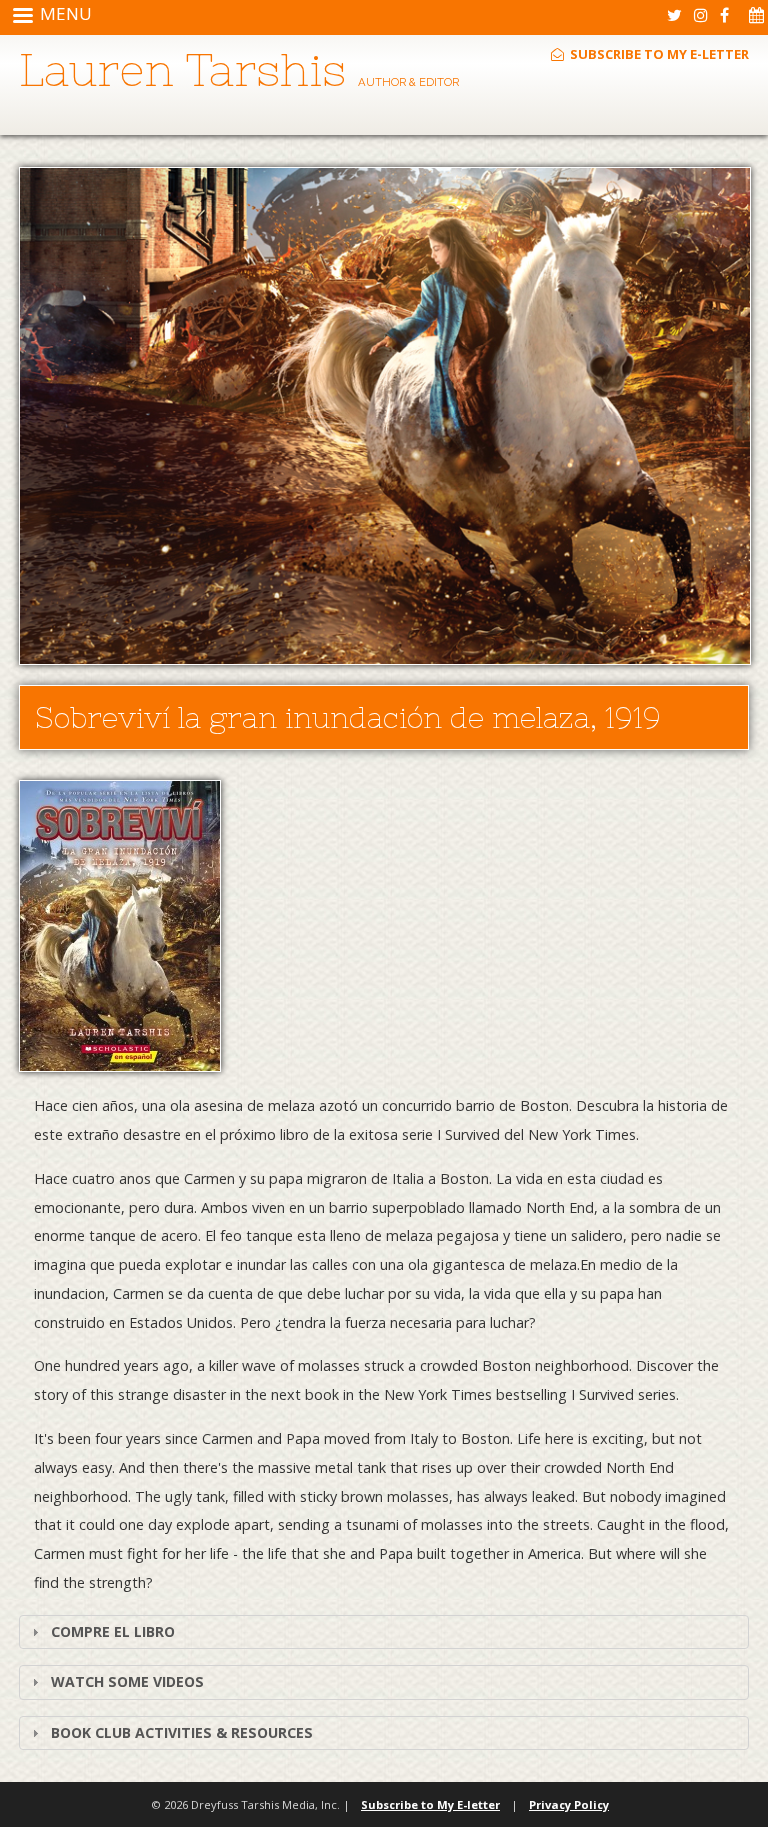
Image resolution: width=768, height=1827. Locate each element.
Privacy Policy (569, 1804)
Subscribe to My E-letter (658, 54)
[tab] (384, 1632)
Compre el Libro (113, 1631)
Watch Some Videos (127, 1681)
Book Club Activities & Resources (182, 1732)
